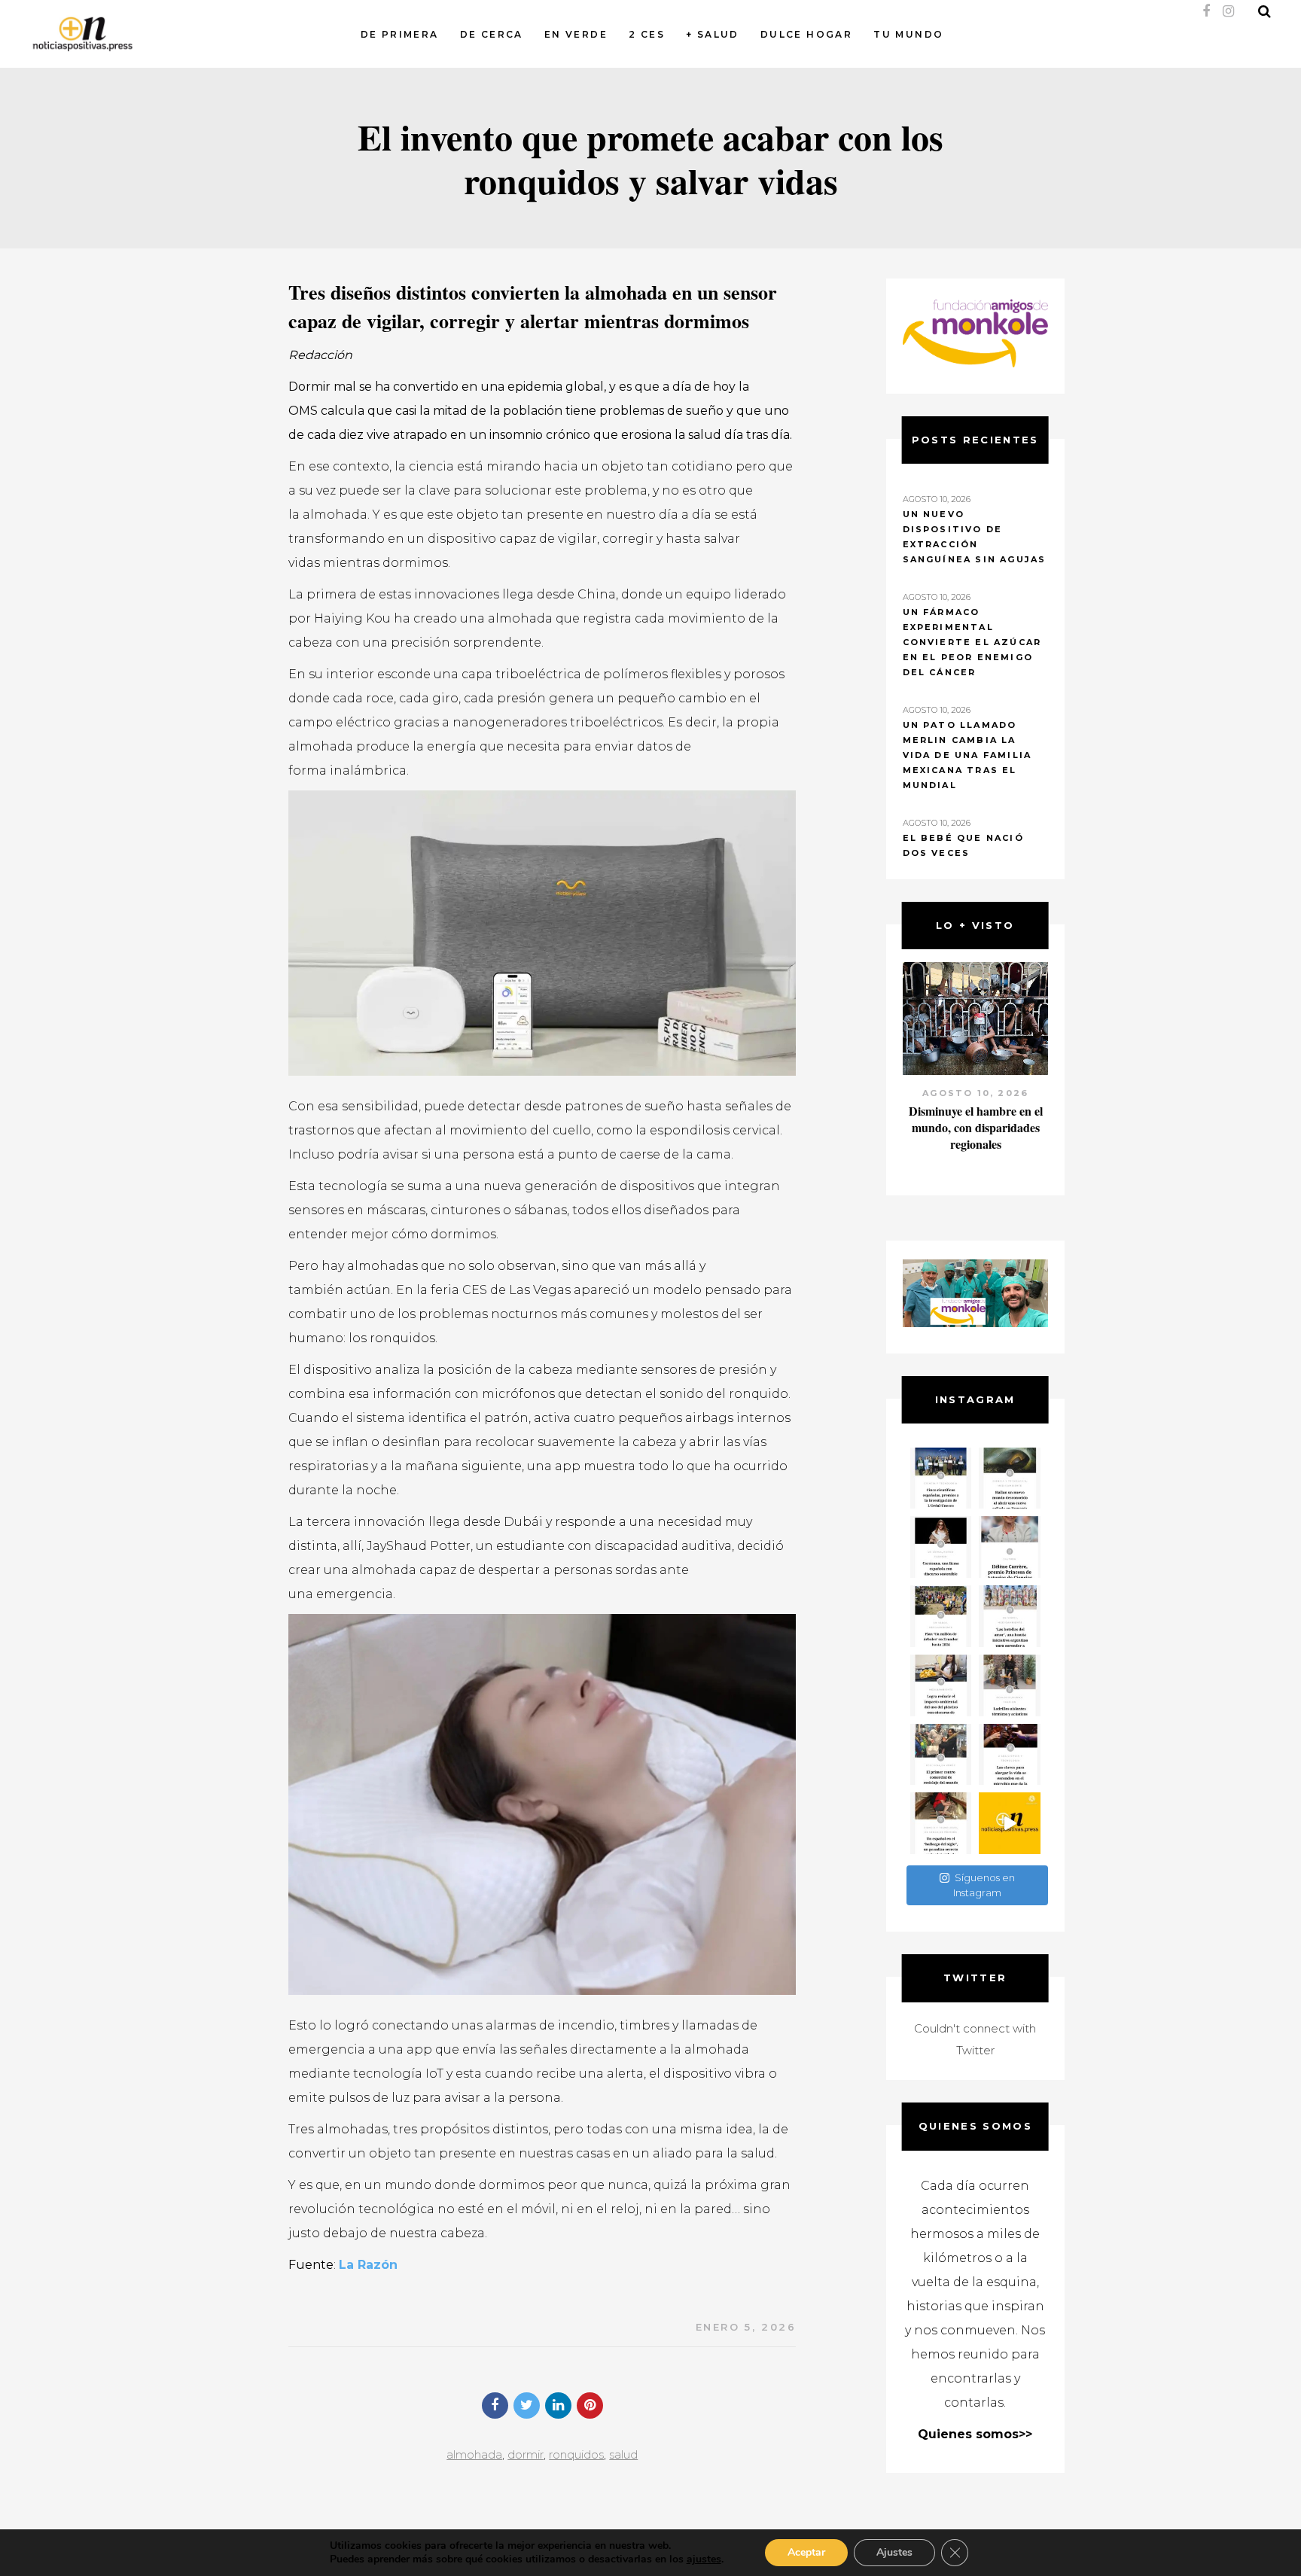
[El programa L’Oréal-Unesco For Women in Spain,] (941, 1478)
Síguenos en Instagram (984, 1885)
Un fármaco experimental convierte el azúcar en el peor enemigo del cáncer (972, 642)
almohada (474, 2454)
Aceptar (806, 2552)
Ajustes (894, 2552)
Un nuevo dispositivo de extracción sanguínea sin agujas (975, 537)
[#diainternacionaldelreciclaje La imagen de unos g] (941, 1755)
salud (623, 2454)
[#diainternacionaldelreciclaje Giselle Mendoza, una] (941, 1685)
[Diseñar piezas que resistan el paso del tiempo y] (941, 1547)
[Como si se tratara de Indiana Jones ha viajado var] (941, 1823)
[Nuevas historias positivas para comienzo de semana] (1010, 1823)
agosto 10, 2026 (975, 1093)
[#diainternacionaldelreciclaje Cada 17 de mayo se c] (1010, 1616)
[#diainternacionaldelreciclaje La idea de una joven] (1010, 1685)
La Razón (368, 2265)
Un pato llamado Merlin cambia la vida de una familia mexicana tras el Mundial (967, 755)
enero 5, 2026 (746, 2327)
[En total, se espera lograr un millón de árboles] (941, 1616)
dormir (526, 2454)
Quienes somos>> (975, 2434)
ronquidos (576, 2454)
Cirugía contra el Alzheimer (975, 1111)
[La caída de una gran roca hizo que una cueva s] (1010, 1478)
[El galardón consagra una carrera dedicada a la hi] (1010, 1547)
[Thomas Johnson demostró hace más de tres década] (1010, 1755)
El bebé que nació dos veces (963, 845)
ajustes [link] (704, 2559)
